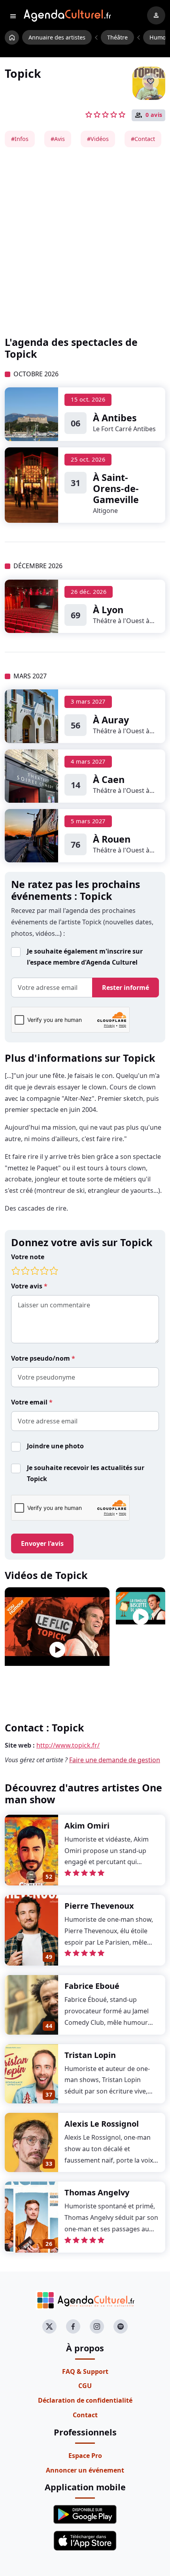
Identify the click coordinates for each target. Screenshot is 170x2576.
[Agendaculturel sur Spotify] (121, 2326)
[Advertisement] (85, 242)
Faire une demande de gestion (115, 1760)
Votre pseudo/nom (41, 1358)
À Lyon (108, 610)
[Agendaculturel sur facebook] (73, 2326)
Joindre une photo (55, 1446)
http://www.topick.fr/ (68, 1745)
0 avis (154, 115)
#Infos (20, 139)
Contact (85, 2415)
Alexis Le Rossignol (102, 2124)
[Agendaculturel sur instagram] (97, 2326)
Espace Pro (85, 2456)
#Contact (143, 139)
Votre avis (27, 1286)
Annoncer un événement (85, 2470)
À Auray (111, 720)
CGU (85, 2386)
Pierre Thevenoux (99, 1906)
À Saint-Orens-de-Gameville (116, 488)
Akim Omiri (87, 1826)
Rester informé (126, 988)
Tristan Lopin (90, 2055)
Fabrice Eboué (92, 1986)
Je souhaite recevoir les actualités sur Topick (86, 1473)
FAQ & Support (85, 2371)
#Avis (58, 139)
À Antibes (115, 418)
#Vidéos (98, 139)
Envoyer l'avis (42, 1543)
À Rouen (112, 839)
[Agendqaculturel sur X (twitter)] (49, 2326)
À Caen (109, 779)
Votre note (28, 1257)
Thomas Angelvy (97, 2192)
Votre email (30, 1402)
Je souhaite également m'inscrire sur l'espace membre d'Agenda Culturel (85, 957)
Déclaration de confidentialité (85, 2400)
